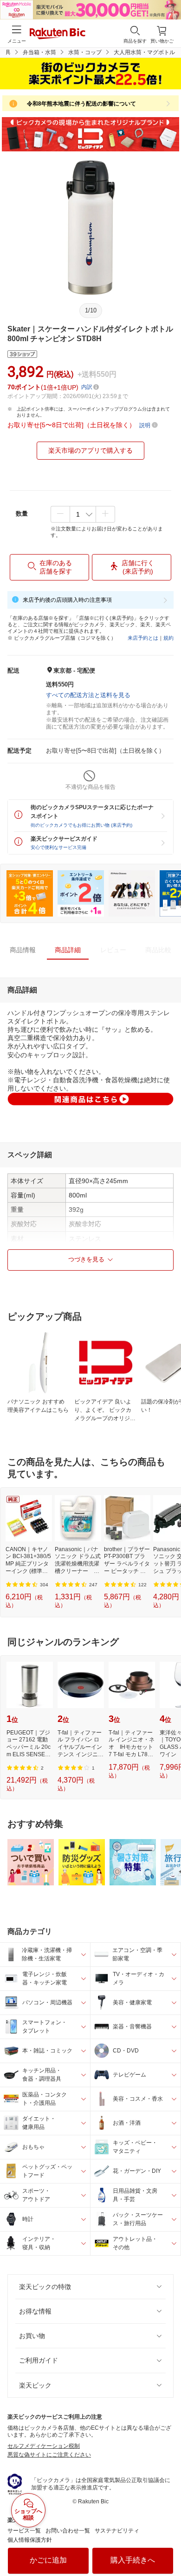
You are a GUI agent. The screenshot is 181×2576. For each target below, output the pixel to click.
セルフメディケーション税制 (44, 2446)
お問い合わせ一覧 (68, 2531)
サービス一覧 (24, 2531)
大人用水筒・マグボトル (144, 52)
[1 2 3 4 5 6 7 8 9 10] (83, 514)
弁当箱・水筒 (39, 52)
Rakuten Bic (58, 34)
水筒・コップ (85, 52)
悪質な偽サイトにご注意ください (49, 2455)
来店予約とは (143, 638)
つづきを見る (86, 1259)
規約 (168, 638)
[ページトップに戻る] (168, 2545)
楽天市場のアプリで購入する (90, 450)
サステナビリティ (117, 2531)
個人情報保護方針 (30, 2540)
